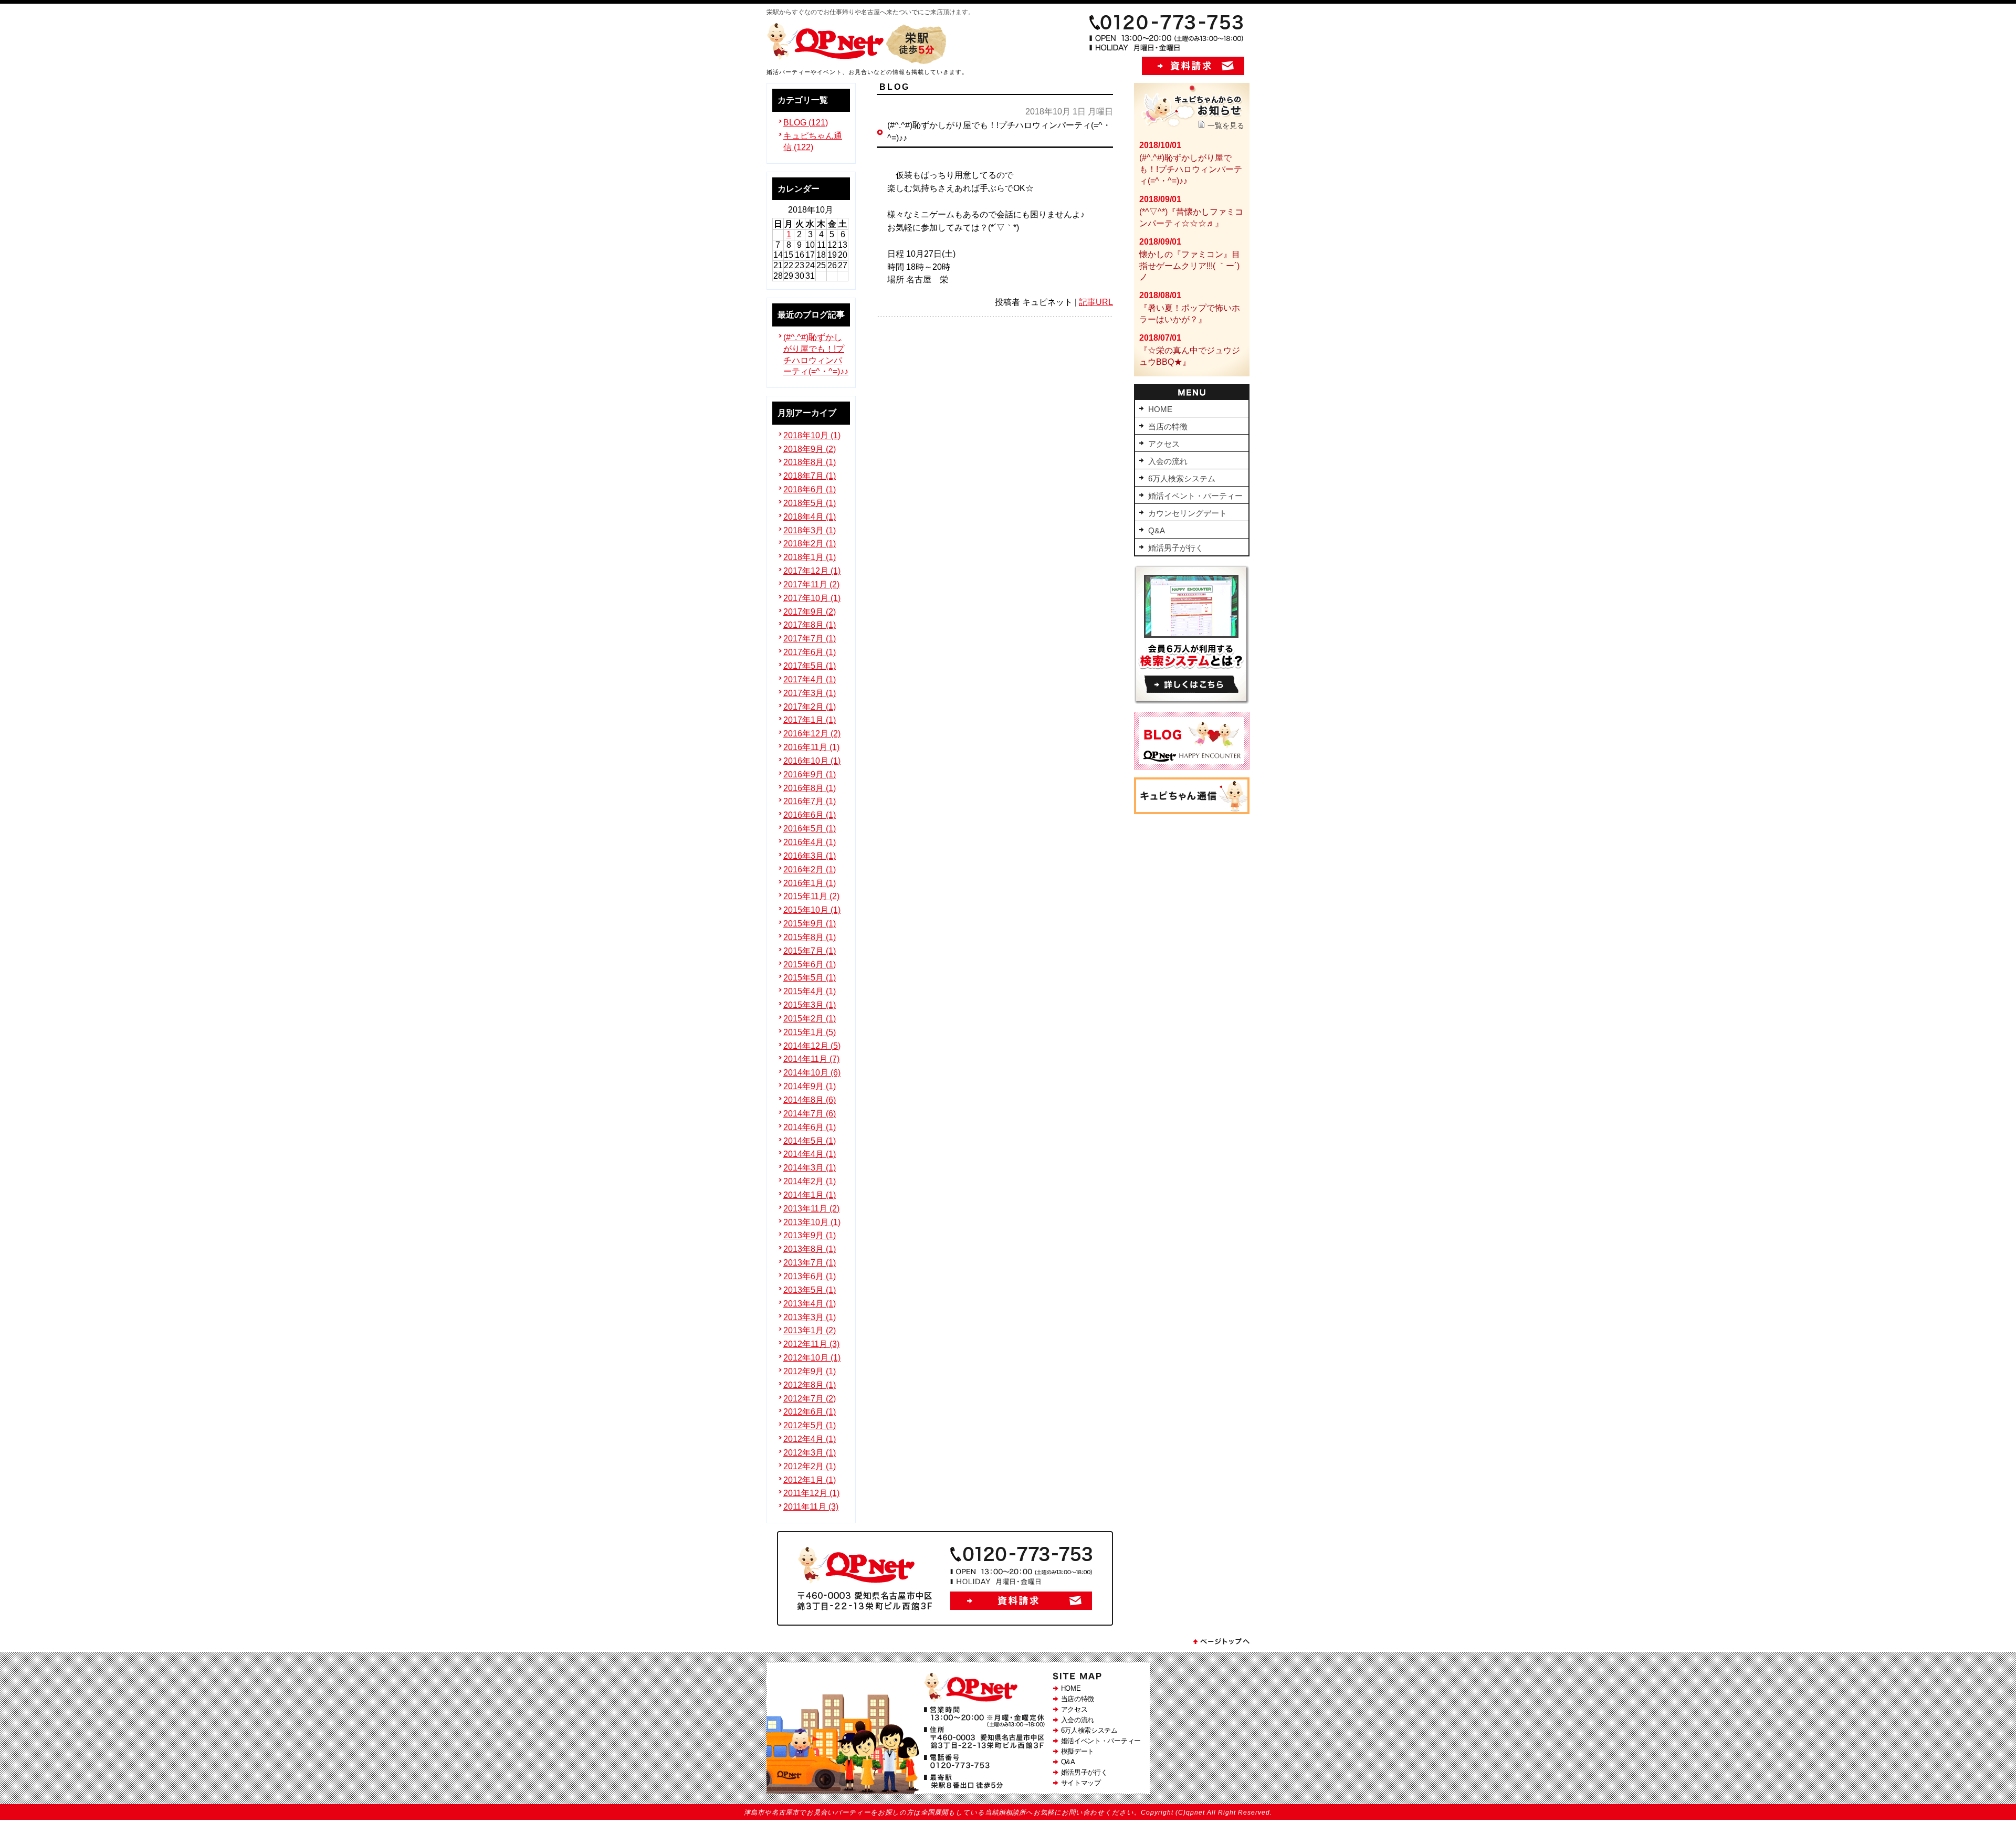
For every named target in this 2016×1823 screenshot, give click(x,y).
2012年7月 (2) (810, 1399)
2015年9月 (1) (810, 924)
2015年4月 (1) (810, 991)
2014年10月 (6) (812, 1073)
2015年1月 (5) (810, 1032)
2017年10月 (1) (812, 598)
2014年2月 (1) (810, 1181)
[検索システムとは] (1192, 701)
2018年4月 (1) (810, 517)
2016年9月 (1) (810, 774)
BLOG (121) (806, 123)
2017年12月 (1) (812, 571)
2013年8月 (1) (810, 1249)
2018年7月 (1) (810, 476)
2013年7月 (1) (810, 1263)
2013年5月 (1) (810, 1290)
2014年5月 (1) (810, 1141)
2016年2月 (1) (810, 870)
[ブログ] (1192, 767)
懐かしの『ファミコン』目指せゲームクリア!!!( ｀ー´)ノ (1190, 266)
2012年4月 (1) (810, 1439)
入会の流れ (1078, 1720)
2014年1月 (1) (810, 1195)
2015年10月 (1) (812, 910)
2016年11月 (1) (811, 747)
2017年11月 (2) (811, 584)
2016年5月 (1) (810, 829)
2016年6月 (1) (810, 815)
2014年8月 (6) (810, 1100)
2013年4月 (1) (810, 1304)
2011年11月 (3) (811, 1507)
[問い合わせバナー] (945, 1623)
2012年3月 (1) (810, 1453)
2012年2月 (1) (810, 1466)
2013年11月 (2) (811, 1209)
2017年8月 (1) (810, 625)
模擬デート (1078, 1751)
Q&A (1068, 1762)
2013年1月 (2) (810, 1330)
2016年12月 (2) (812, 734)
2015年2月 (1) (810, 1019)
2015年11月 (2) (811, 896)
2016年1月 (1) (810, 883)
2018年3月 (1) (810, 530)
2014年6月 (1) (810, 1127)
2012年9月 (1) (810, 1371)
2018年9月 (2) (810, 449)
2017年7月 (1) (810, 639)
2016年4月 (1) (810, 842)
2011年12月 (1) (811, 1493)
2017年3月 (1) (810, 693)
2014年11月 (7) (811, 1059)
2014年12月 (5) (812, 1046)
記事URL (1096, 302)
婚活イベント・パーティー (1101, 1741)
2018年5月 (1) (810, 503)
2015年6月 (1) (810, 965)
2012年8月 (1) (810, 1385)
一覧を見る (1226, 125)
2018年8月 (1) (810, 462)
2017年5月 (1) (810, 666)
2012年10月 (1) (812, 1358)
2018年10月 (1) (812, 435)
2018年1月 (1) (810, 557)
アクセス (1074, 1709)
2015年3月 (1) (810, 1005)
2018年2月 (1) (810, 544)
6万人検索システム (1089, 1730)
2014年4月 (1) (810, 1154)
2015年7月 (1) (810, 951)
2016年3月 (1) (810, 856)
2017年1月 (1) (810, 720)
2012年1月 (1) (810, 1480)
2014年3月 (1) (810, 1168)
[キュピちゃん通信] (1192, 811)
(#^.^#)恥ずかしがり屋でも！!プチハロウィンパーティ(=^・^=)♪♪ (1191, 169)
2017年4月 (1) (810, 679)
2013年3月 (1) (810, 1317)
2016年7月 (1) (810, 801)
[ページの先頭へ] (1221, 1644)
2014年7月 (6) (810, 1114)
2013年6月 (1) (810, 1276)
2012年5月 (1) (810, 1425)
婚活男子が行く (1084, 1772)
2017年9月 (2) (810, 612)
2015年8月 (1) (810, 937)
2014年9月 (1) (810, 1086)
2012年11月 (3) (811, 1344)
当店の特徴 (1078, 1699)
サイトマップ (1081, 1783)
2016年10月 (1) (812, 761)
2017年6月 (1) (810, 652)
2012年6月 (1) (810, 1412)
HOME (1071, 1688)
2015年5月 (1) (810, 978)
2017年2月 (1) (810, 707)
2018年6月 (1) (810, 489)
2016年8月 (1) (810, 788)
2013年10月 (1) (812, 1222)
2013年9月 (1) (810, 1235)
